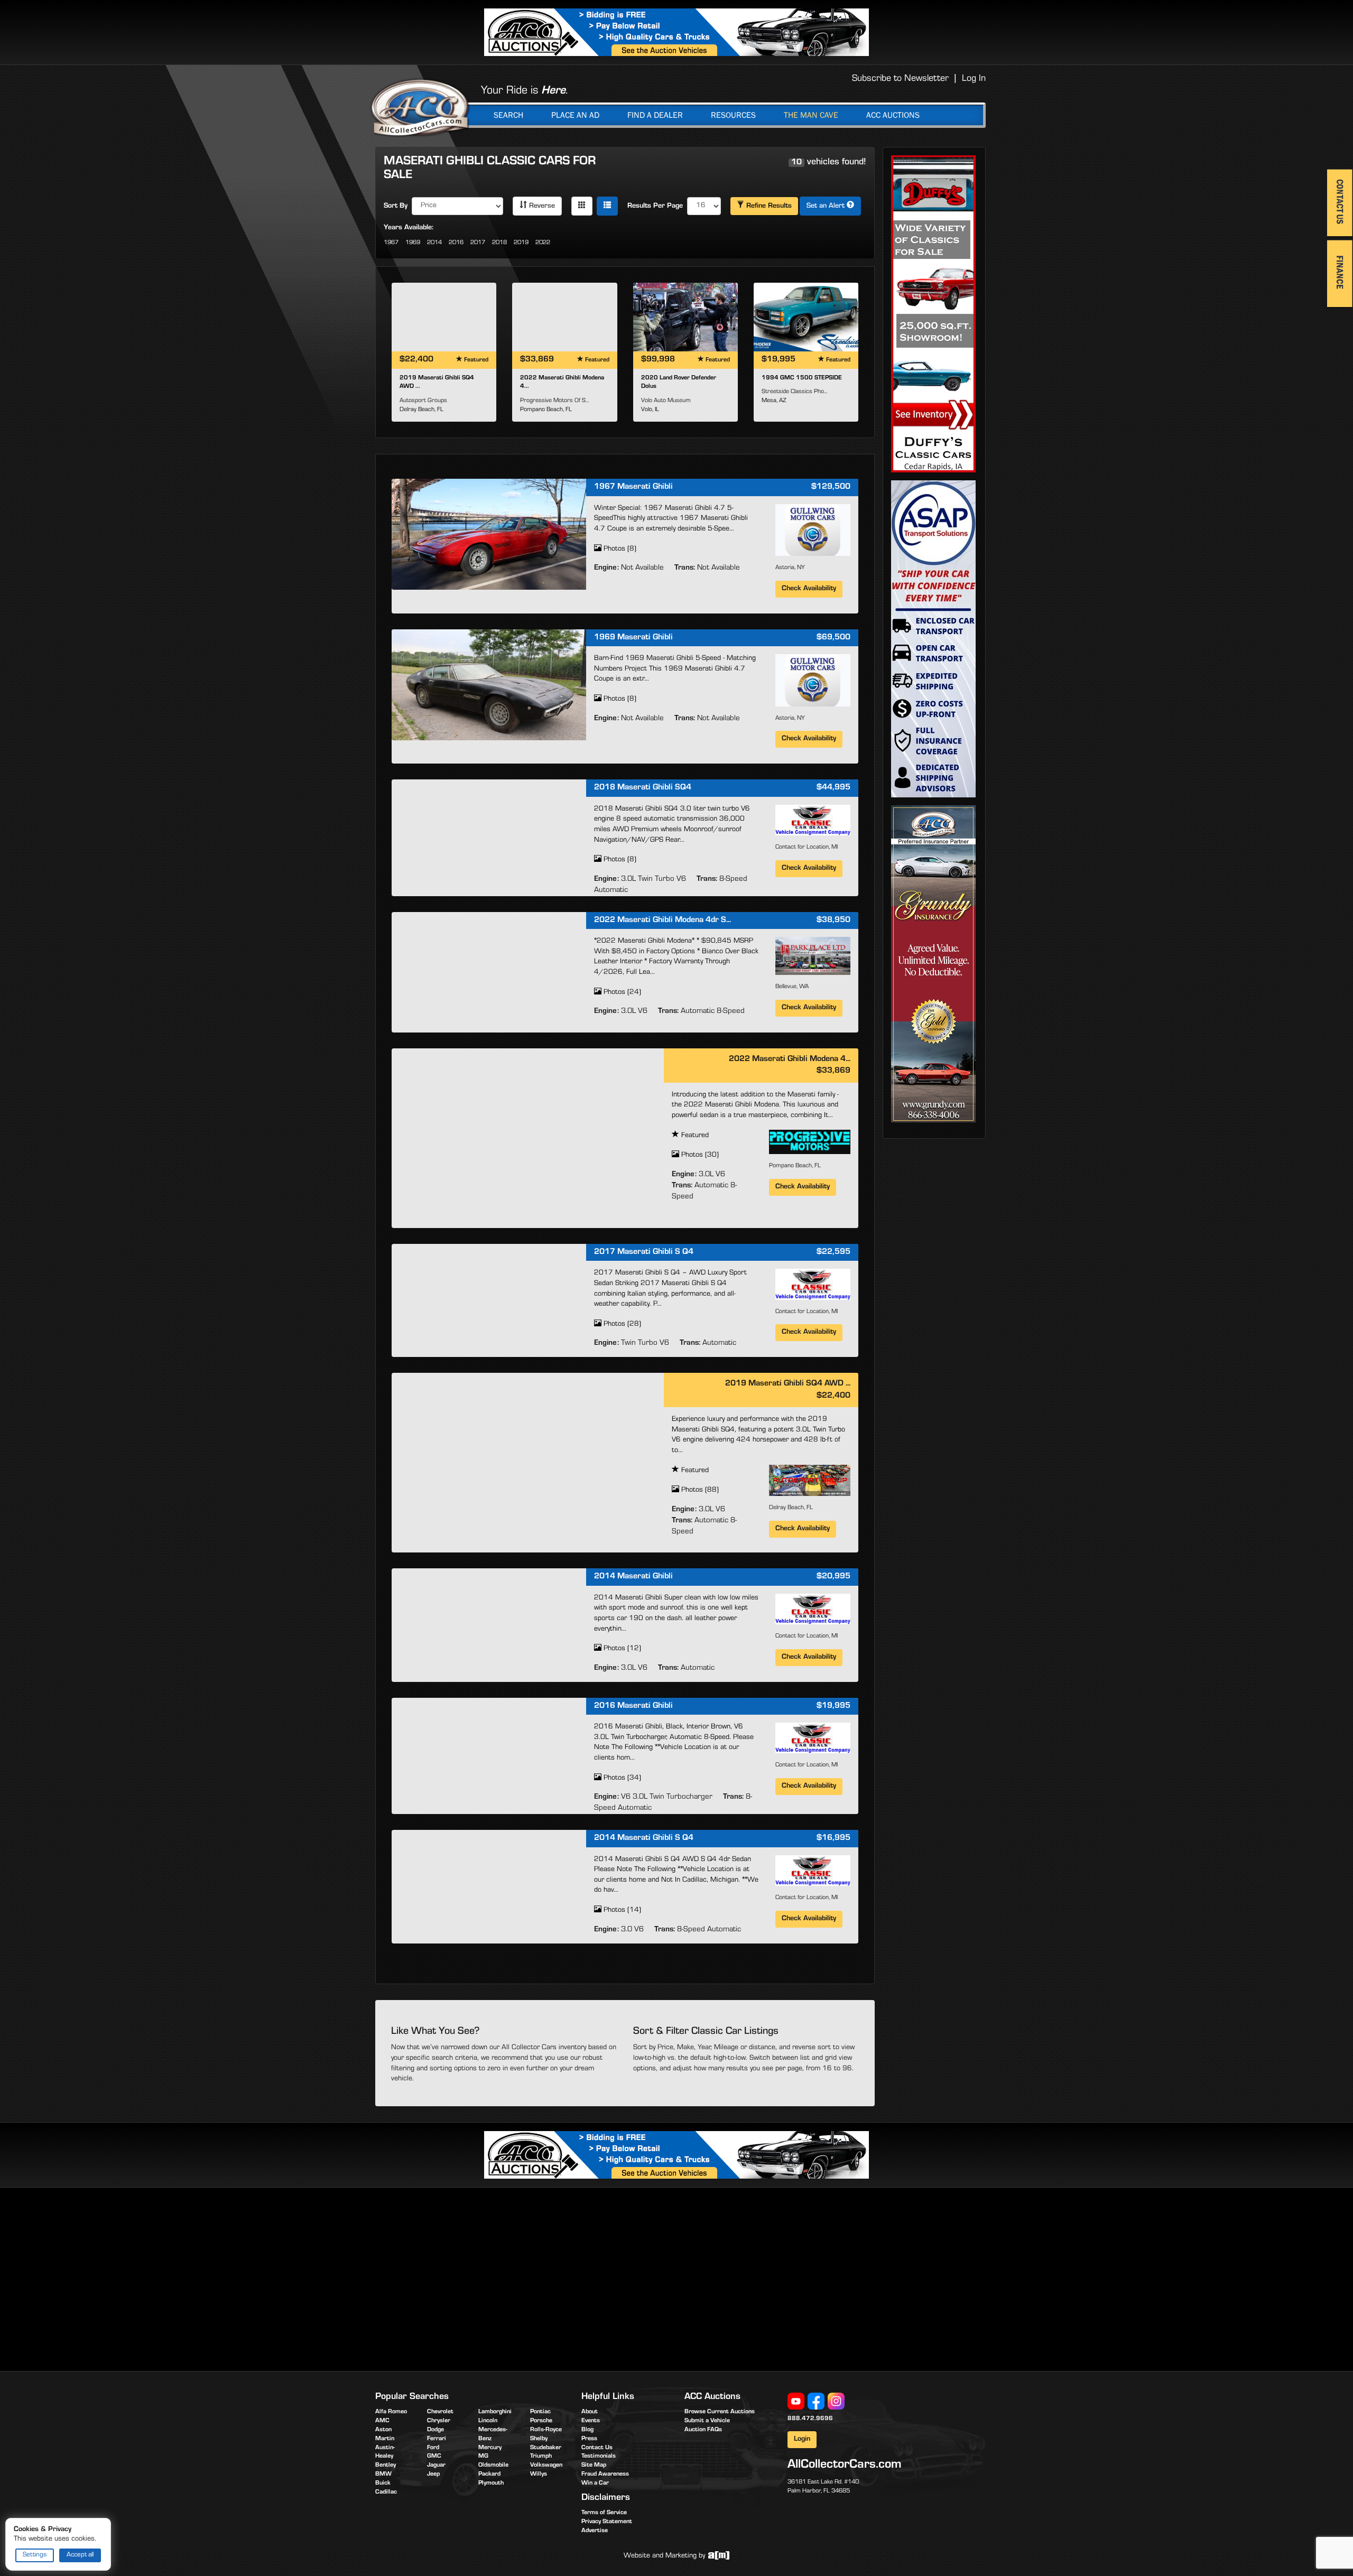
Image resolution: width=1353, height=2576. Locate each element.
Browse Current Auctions (720, 2412)
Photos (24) (621, 993)
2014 (434, 243)
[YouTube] (796, 2401)
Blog (587, 2430)
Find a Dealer (655, 115)
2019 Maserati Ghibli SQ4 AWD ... (788, 1384)
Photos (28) (621, 1325)
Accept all (80, 2555)
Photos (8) (619, 550)
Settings (35, 2555)
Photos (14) (621, 1911)
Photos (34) (621, 1779)
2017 (478, 243)
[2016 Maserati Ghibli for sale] (489, 1753)
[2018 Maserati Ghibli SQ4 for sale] (489, 835)
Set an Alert (827, 207)
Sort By (396, 207)
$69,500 (833, 638)
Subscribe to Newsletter (900, 79)
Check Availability (809, 589)
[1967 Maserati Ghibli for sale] (489, 534)
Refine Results (768, 207)
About (590, 2412)
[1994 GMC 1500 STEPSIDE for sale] (806, 317)
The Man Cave (811, 115)
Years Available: (409, 228)
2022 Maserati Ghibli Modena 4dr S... (662, 920)
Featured (694, 1136)
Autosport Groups (423, 401)
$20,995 (833, 1577)
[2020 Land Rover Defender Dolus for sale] (685, 317)
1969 (413, 243)
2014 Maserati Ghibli (633, 1577)
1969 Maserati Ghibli (633, 638)
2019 (521, 243)
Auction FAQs (703, 2430)
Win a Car (595, 2484)
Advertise (595, 2531)
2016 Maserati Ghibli (633, 1706)
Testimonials (599, 2457)
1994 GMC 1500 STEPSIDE (802, 378)
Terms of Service (604, 2513)
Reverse (541, 207)
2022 (543, 243)
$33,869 (833, 1071)
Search (508, 115)
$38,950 (833, 920)
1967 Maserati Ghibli (633, 487)
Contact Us (597, 2448)
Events (591, 2421)
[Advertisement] (464, 2277)
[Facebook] (816, 2401)
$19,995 (833, 1706)
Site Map (594, 2466)
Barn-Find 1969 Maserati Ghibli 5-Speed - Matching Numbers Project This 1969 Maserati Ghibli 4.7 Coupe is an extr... (675, 669)
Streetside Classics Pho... (794, 392)
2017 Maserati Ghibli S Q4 (644, 1252)
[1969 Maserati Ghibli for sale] (489, 685)
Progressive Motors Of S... (554, 401)
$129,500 (831, 487)
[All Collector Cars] (420, 107)
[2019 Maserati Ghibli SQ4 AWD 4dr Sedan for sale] (444, 317)
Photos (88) (699, 1491)
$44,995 (833, 788)
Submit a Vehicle (707, 2421)
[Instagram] (836, 2401)
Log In (974, 79)
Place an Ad (575, 115)
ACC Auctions (893, 115)
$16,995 (833, 1838)
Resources (733, 115)
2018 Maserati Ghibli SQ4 (643, 788)
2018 (499, 243)
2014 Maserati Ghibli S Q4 (644, 1838)
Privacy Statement (607, 2522)
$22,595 (833, 1252)
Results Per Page (655, 207)
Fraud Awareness (605, 2475)
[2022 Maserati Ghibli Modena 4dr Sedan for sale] (564, 317)
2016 (456, 243)
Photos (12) (621, 1649)
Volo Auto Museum (666, 401)
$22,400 (833, 1396)
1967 (391, 243)
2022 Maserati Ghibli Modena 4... (790, 1059)
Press (589, 2439)
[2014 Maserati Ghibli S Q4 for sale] (489, 1885)
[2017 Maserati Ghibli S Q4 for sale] (489, 1299)
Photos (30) (699, 1156)
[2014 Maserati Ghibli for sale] (489, 1624)
